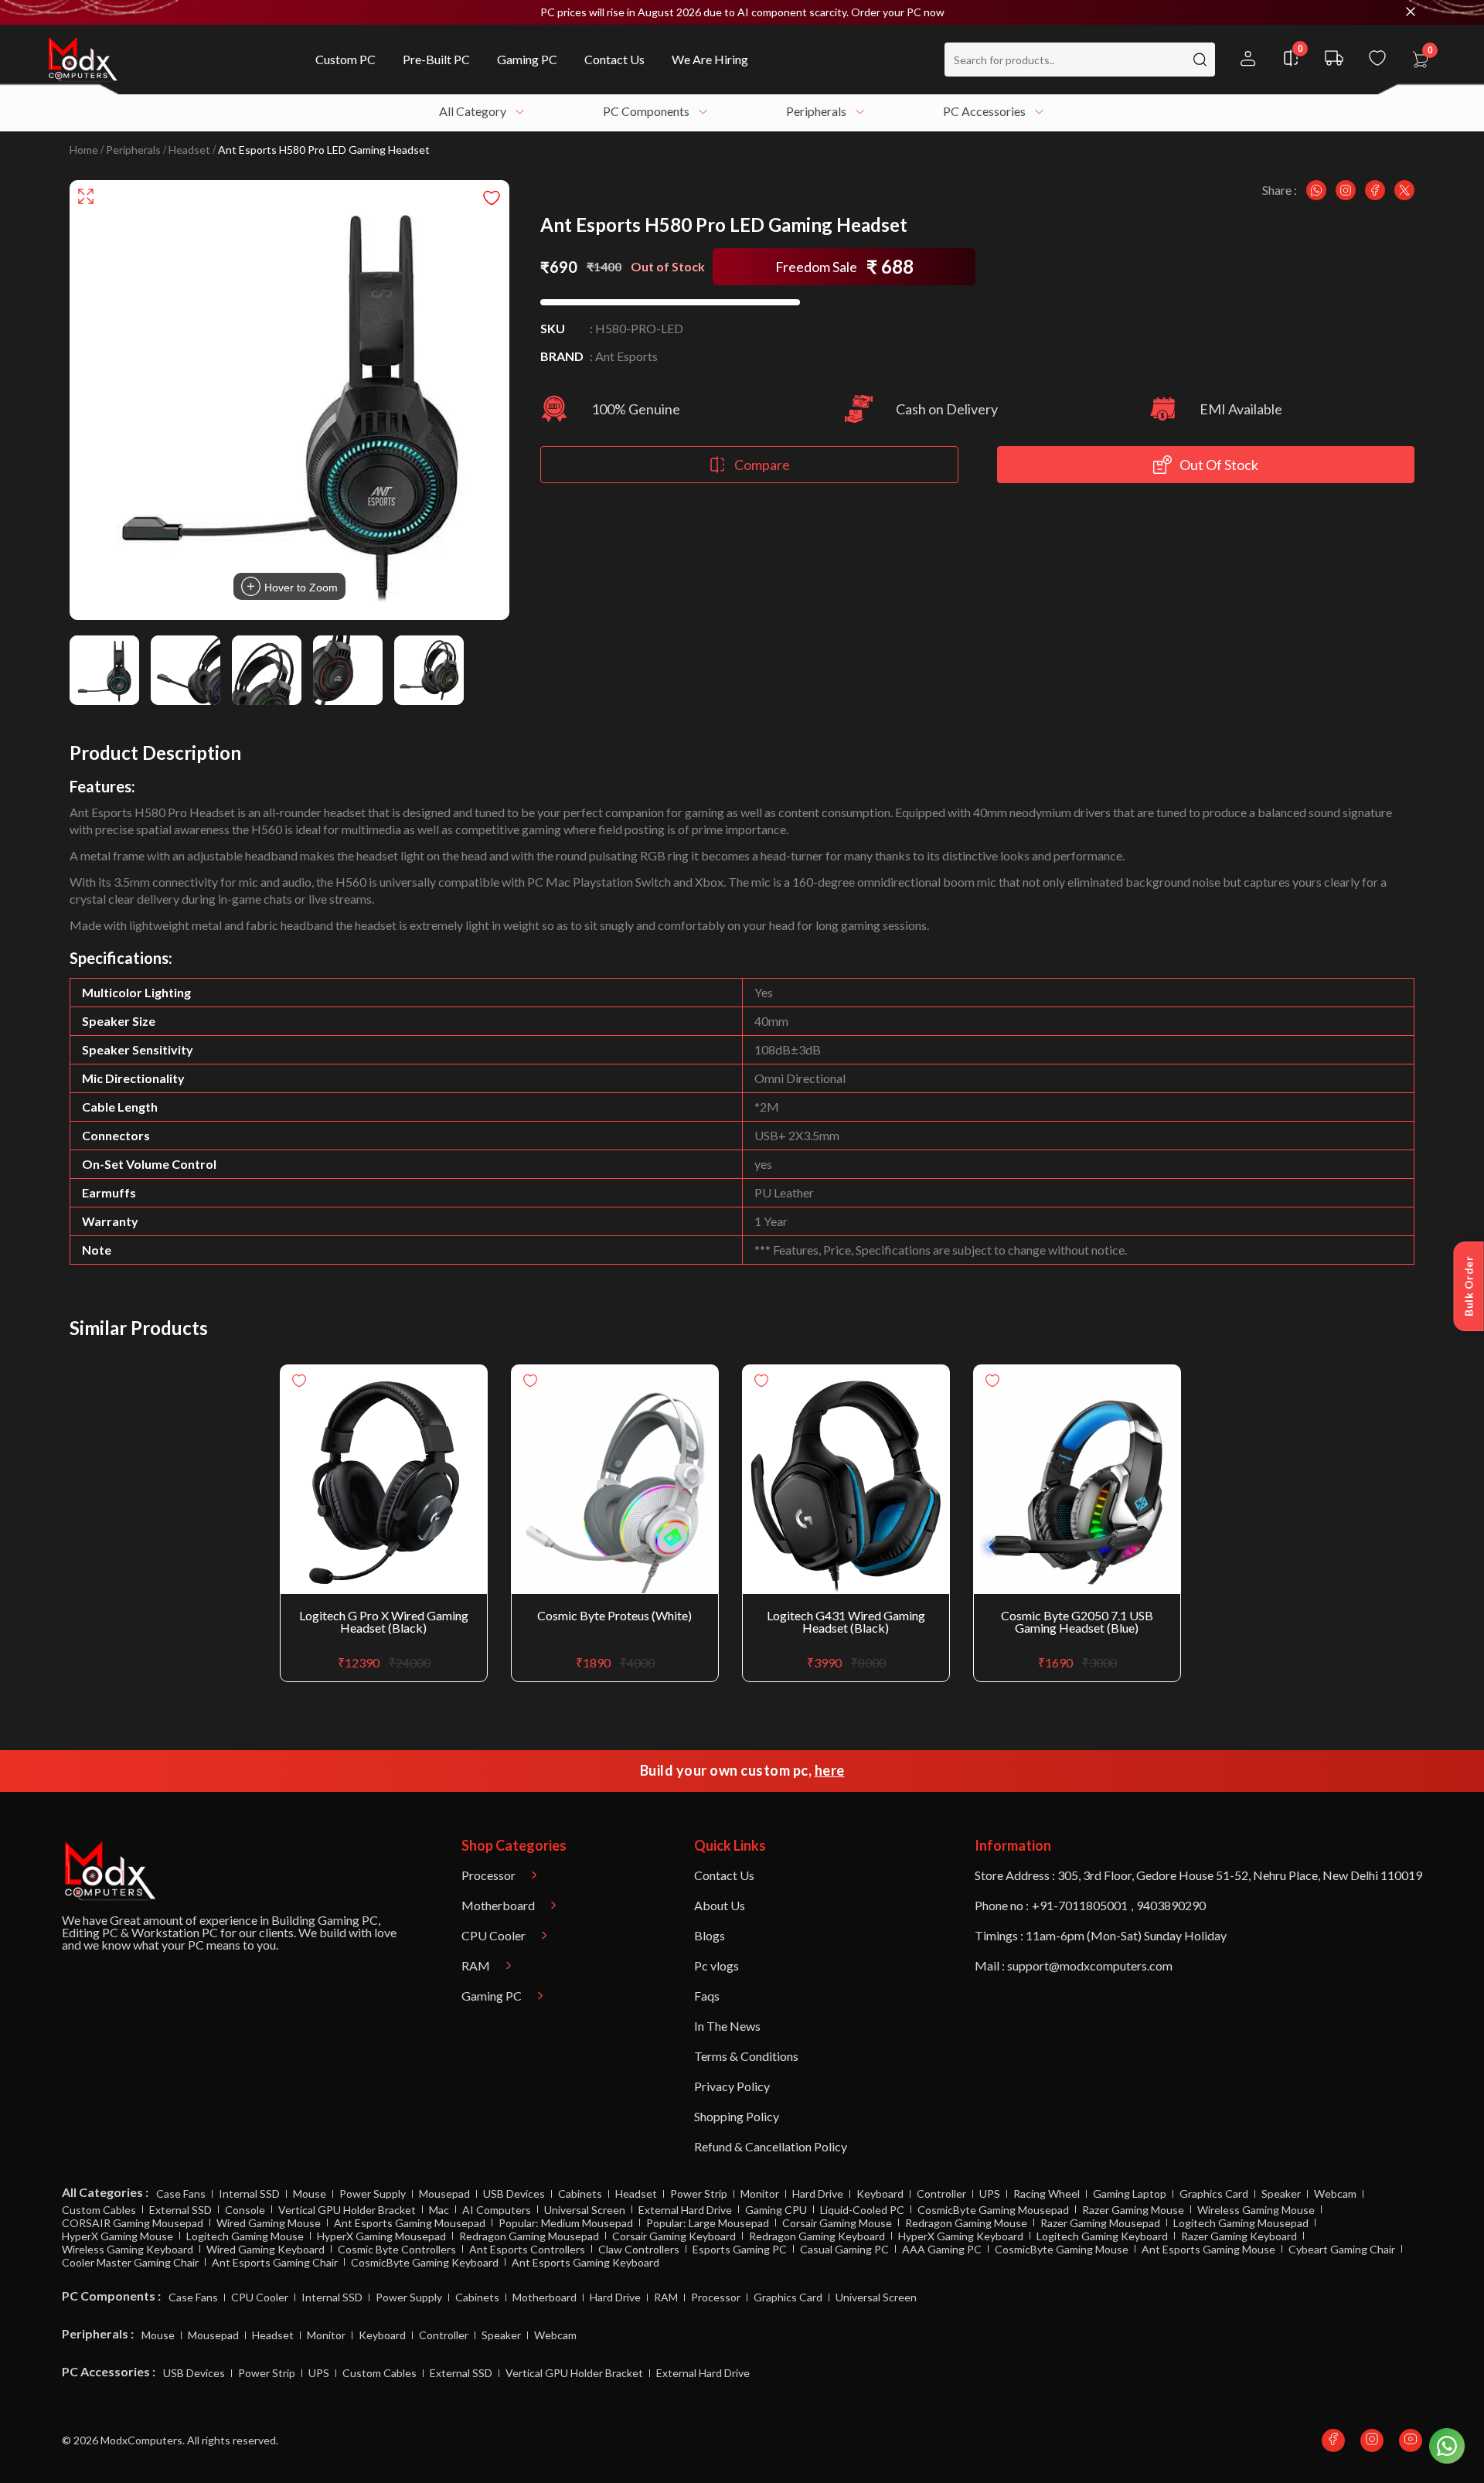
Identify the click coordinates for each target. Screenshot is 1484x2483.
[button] (742, 12)
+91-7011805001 (1080, 1905)
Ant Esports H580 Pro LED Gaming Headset (324, 150)
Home (84, 150)
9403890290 (1171, 1905)
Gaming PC (348, 1920)
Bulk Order (1469, 1286)
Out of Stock (1219, 465)
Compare (762, 465)
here (830, 1770)
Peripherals (133, 150)
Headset (189, 150)
